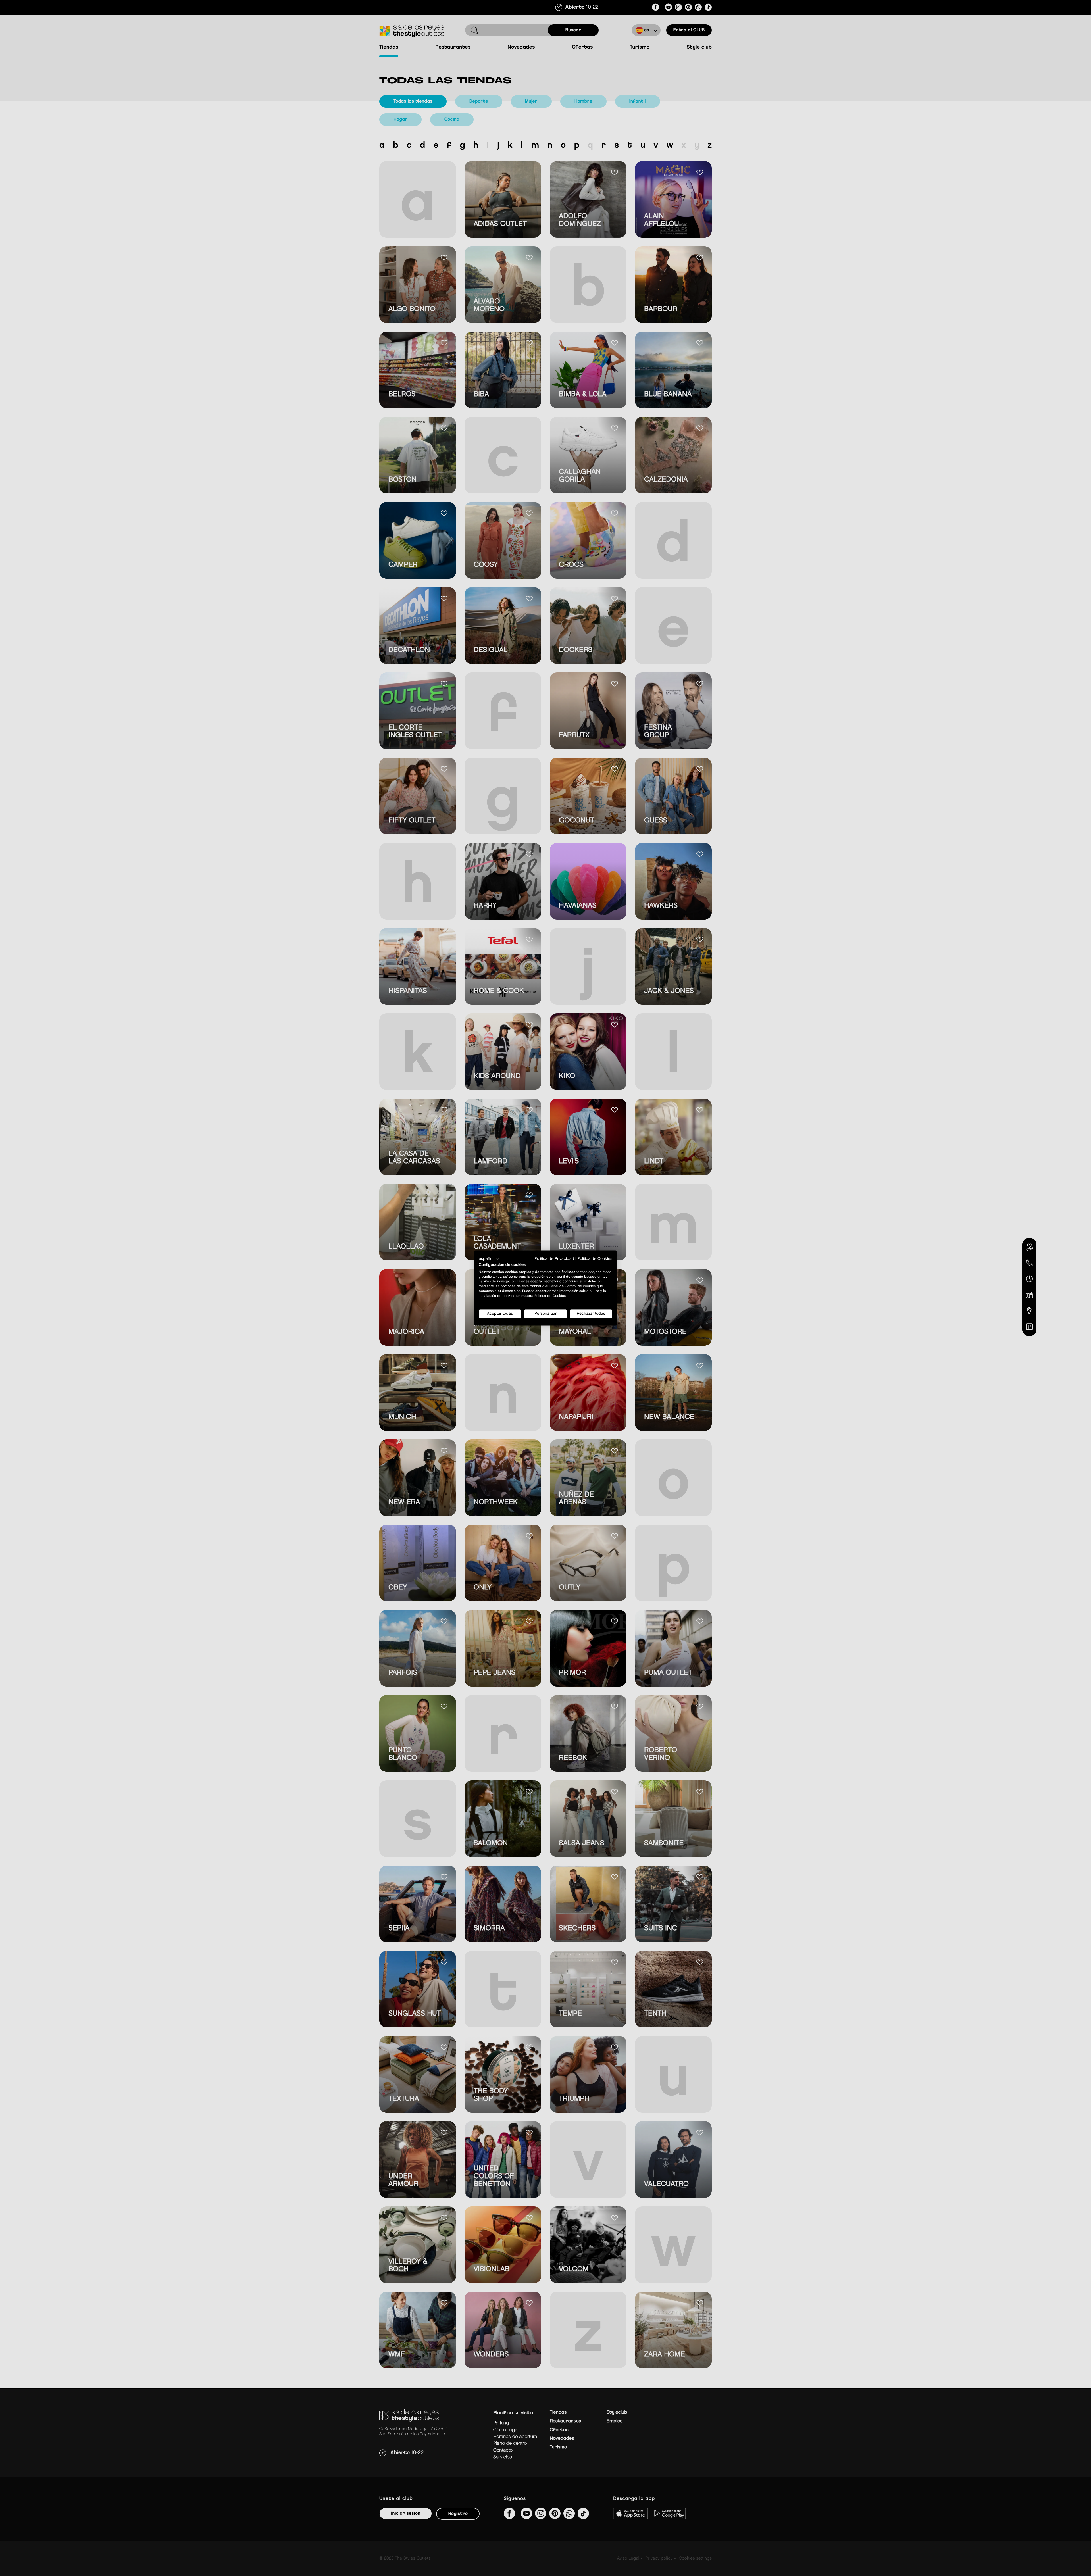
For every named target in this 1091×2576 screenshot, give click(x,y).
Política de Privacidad (554, 1259)
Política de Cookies (595, 1259)
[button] (489, 1259)
